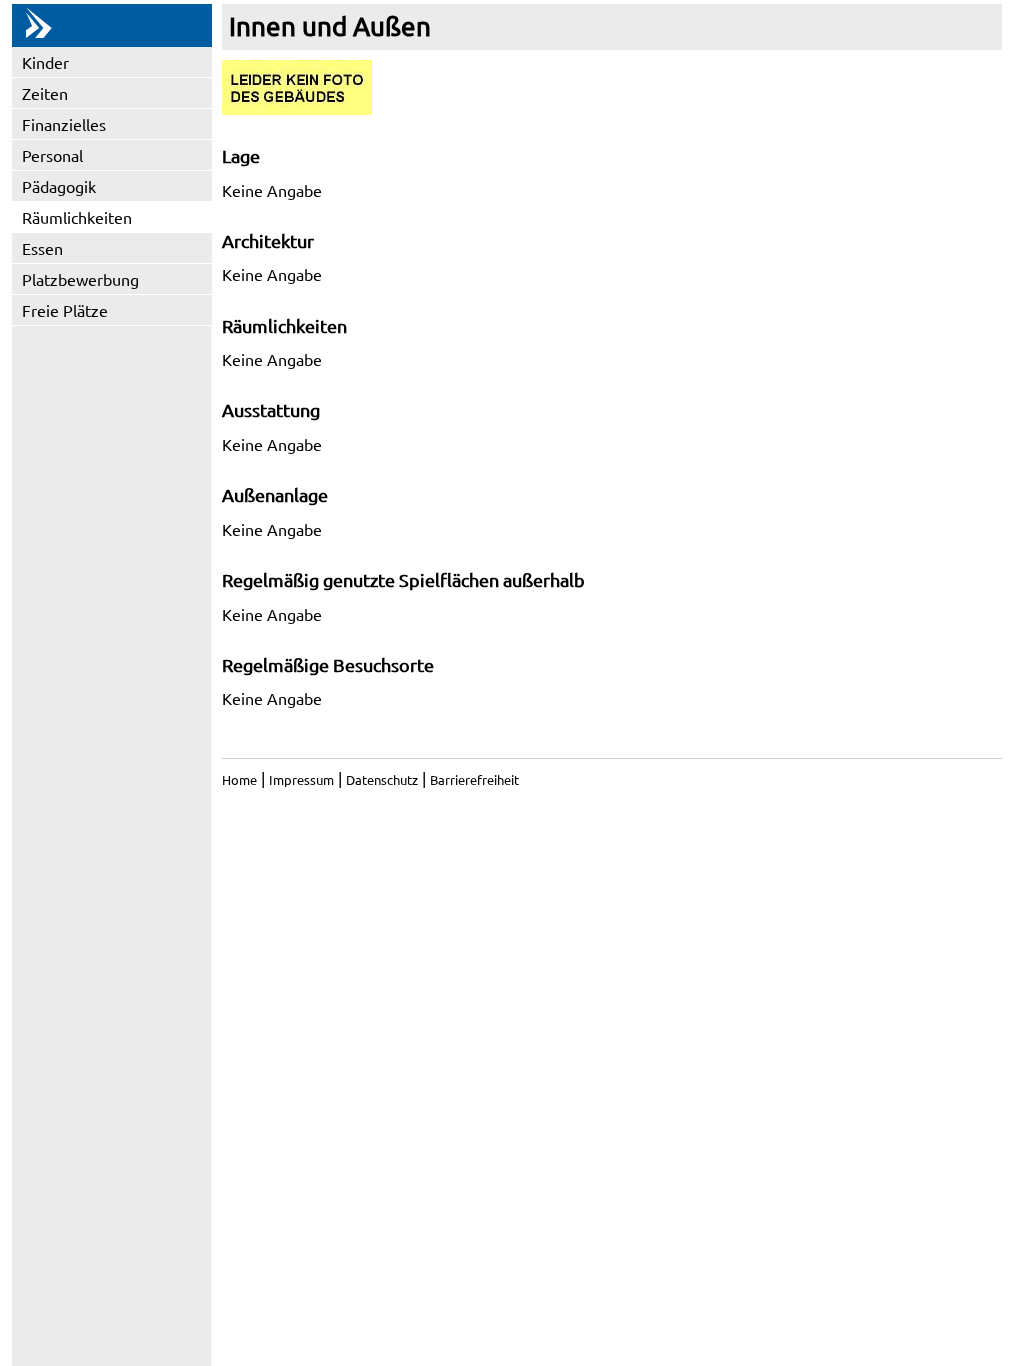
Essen (42, 248)
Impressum (301, 779)
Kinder (45, 62)
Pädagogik (59, 186)
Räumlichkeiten (77, 217)
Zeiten (45, 93)
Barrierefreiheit (474, 779)
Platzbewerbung (80, 279)
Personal (52, 155)
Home (239, 779)
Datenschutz (382, 779)
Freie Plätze (65, 310)
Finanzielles (64, 124)
